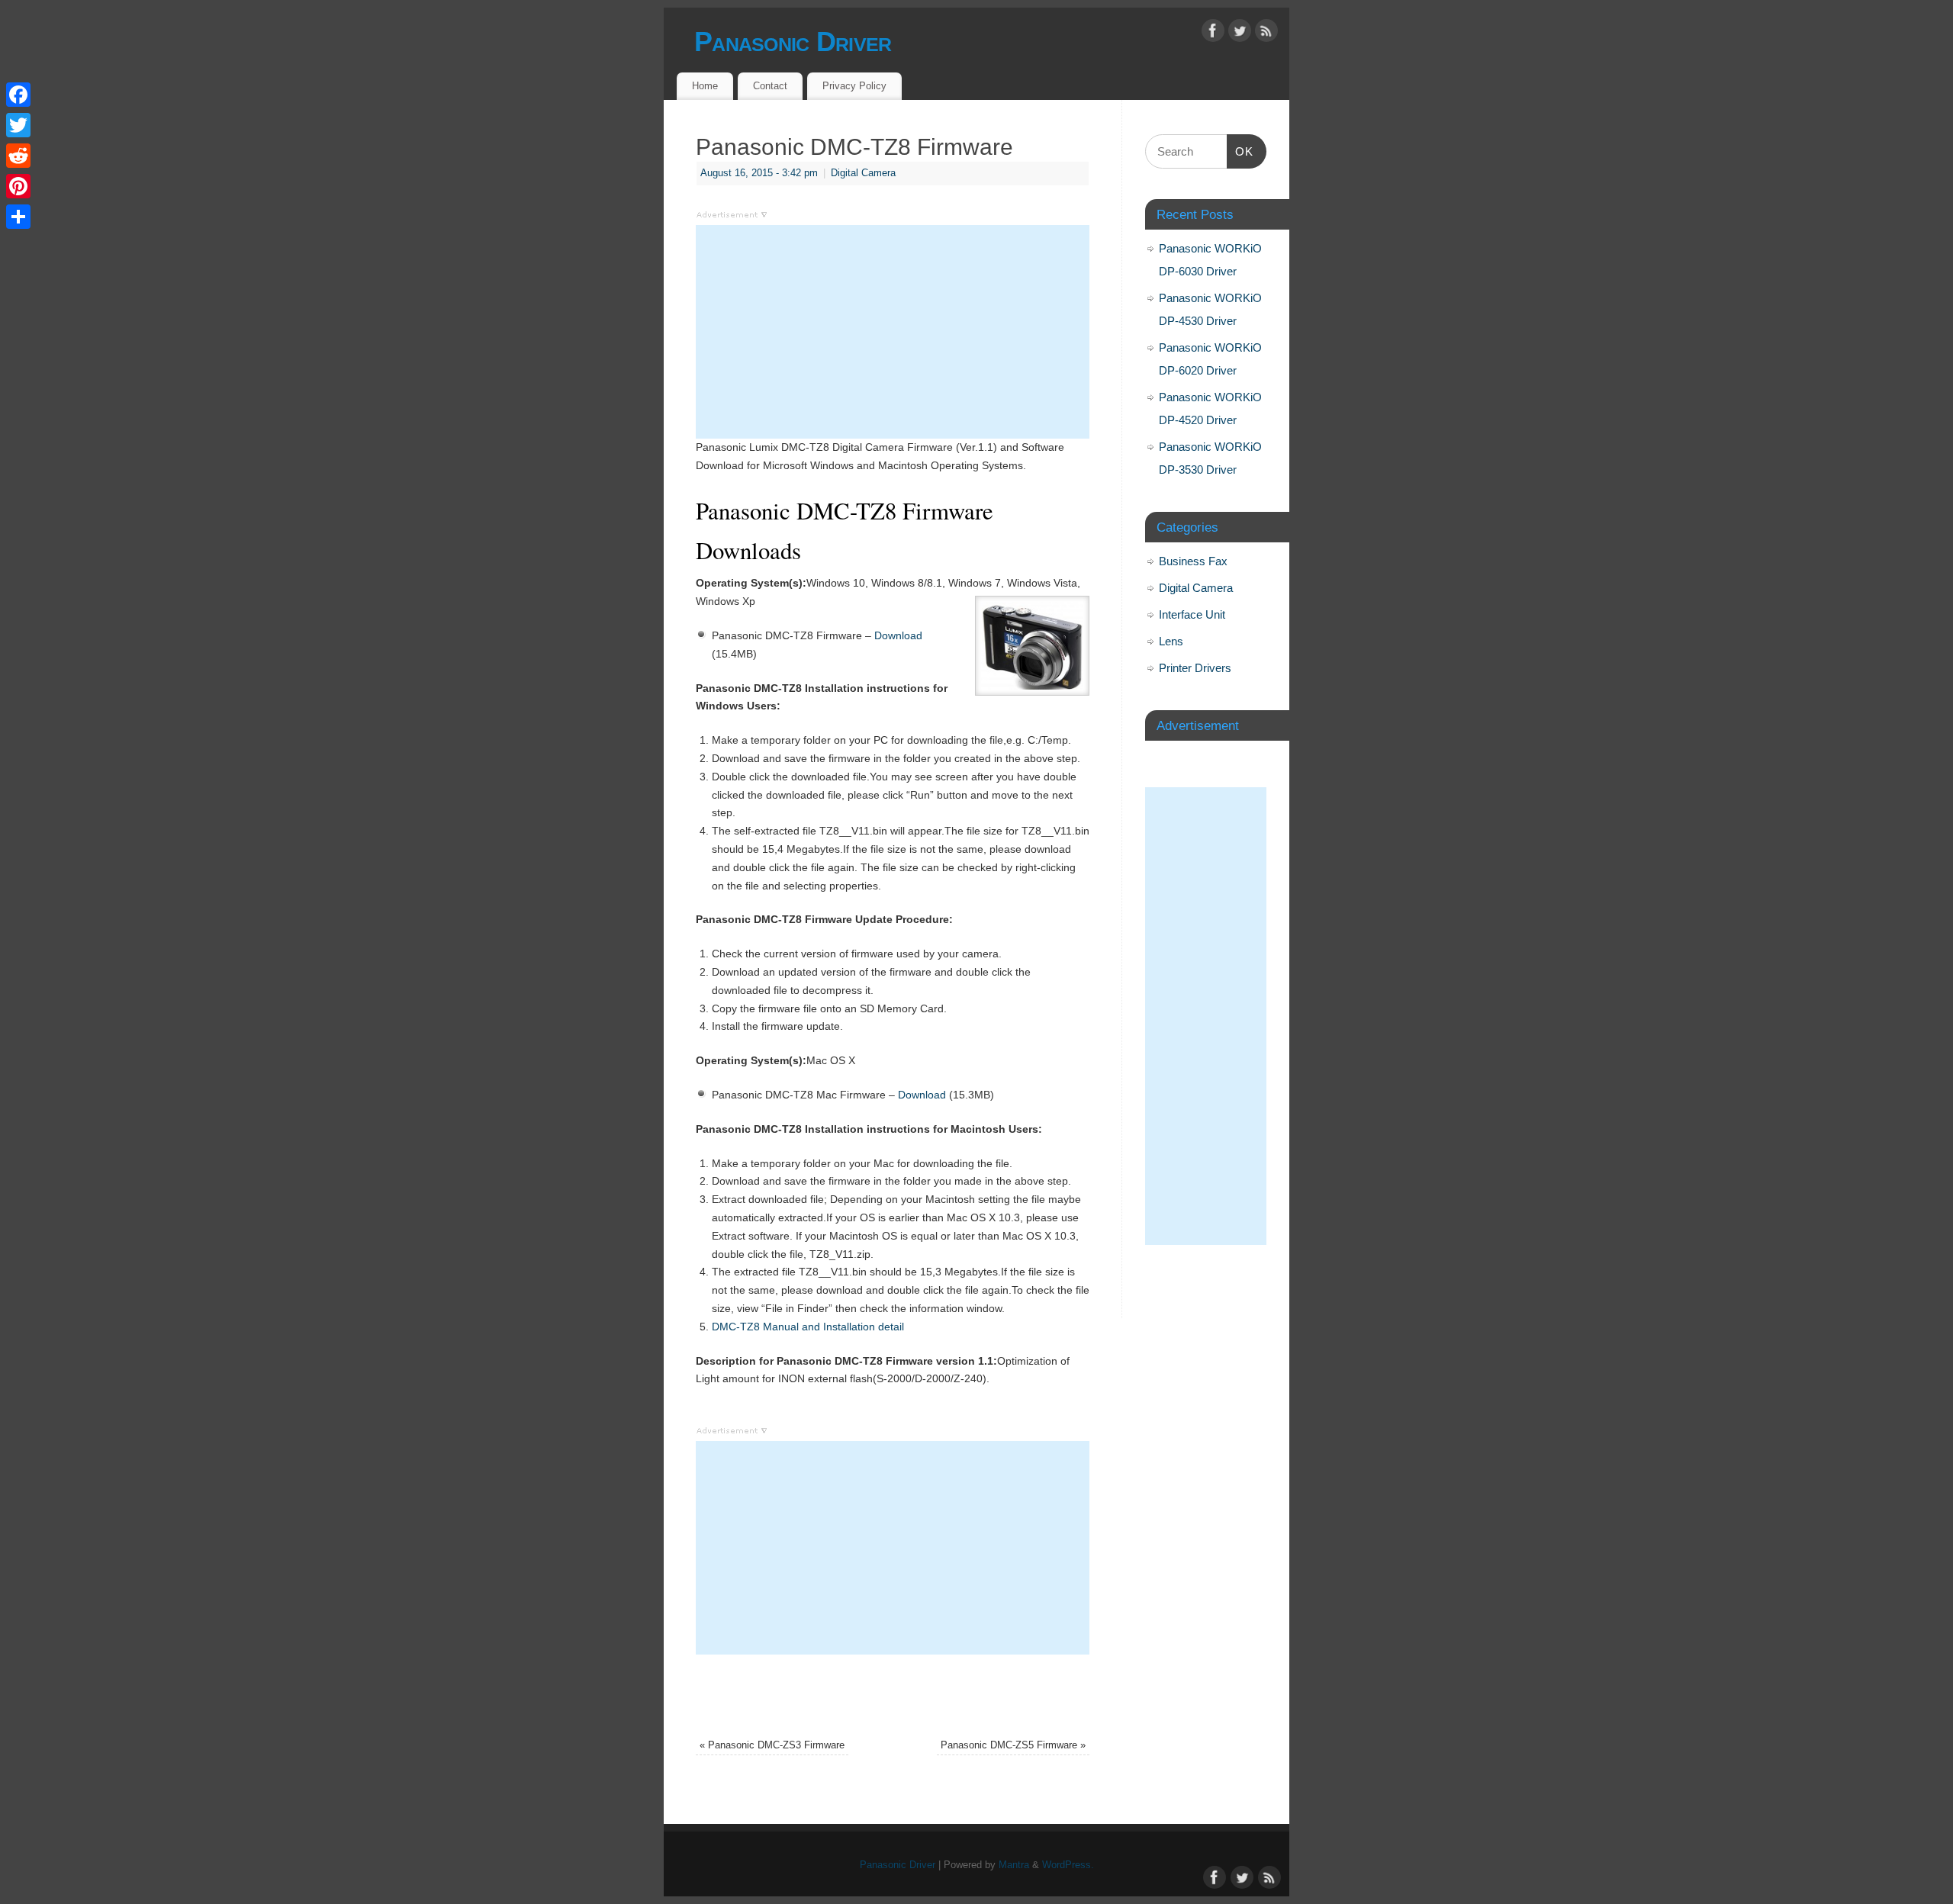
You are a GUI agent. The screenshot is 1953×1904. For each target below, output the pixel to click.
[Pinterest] (18, 186)
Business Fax (1193, 561)
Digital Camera (863, 173)
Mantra (1014, 1865)
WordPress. (1068, 1865)
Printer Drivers (1195, 668)
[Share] (18, 217)
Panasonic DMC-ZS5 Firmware (1013, 1745)
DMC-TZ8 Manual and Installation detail (808, 1327)
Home (705, 86)
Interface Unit (1192, 614)
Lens (1171, 641)
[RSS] (1266, 34)
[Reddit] (18, 156)
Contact (770, 86)
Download (898, 635)
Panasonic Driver (793, 42)
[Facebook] (1213, 34)
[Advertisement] (893, 332)
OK (1240, 151)
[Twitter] (1240, 34)
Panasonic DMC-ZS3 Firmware (772, 1745)
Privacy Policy (854, 86)
